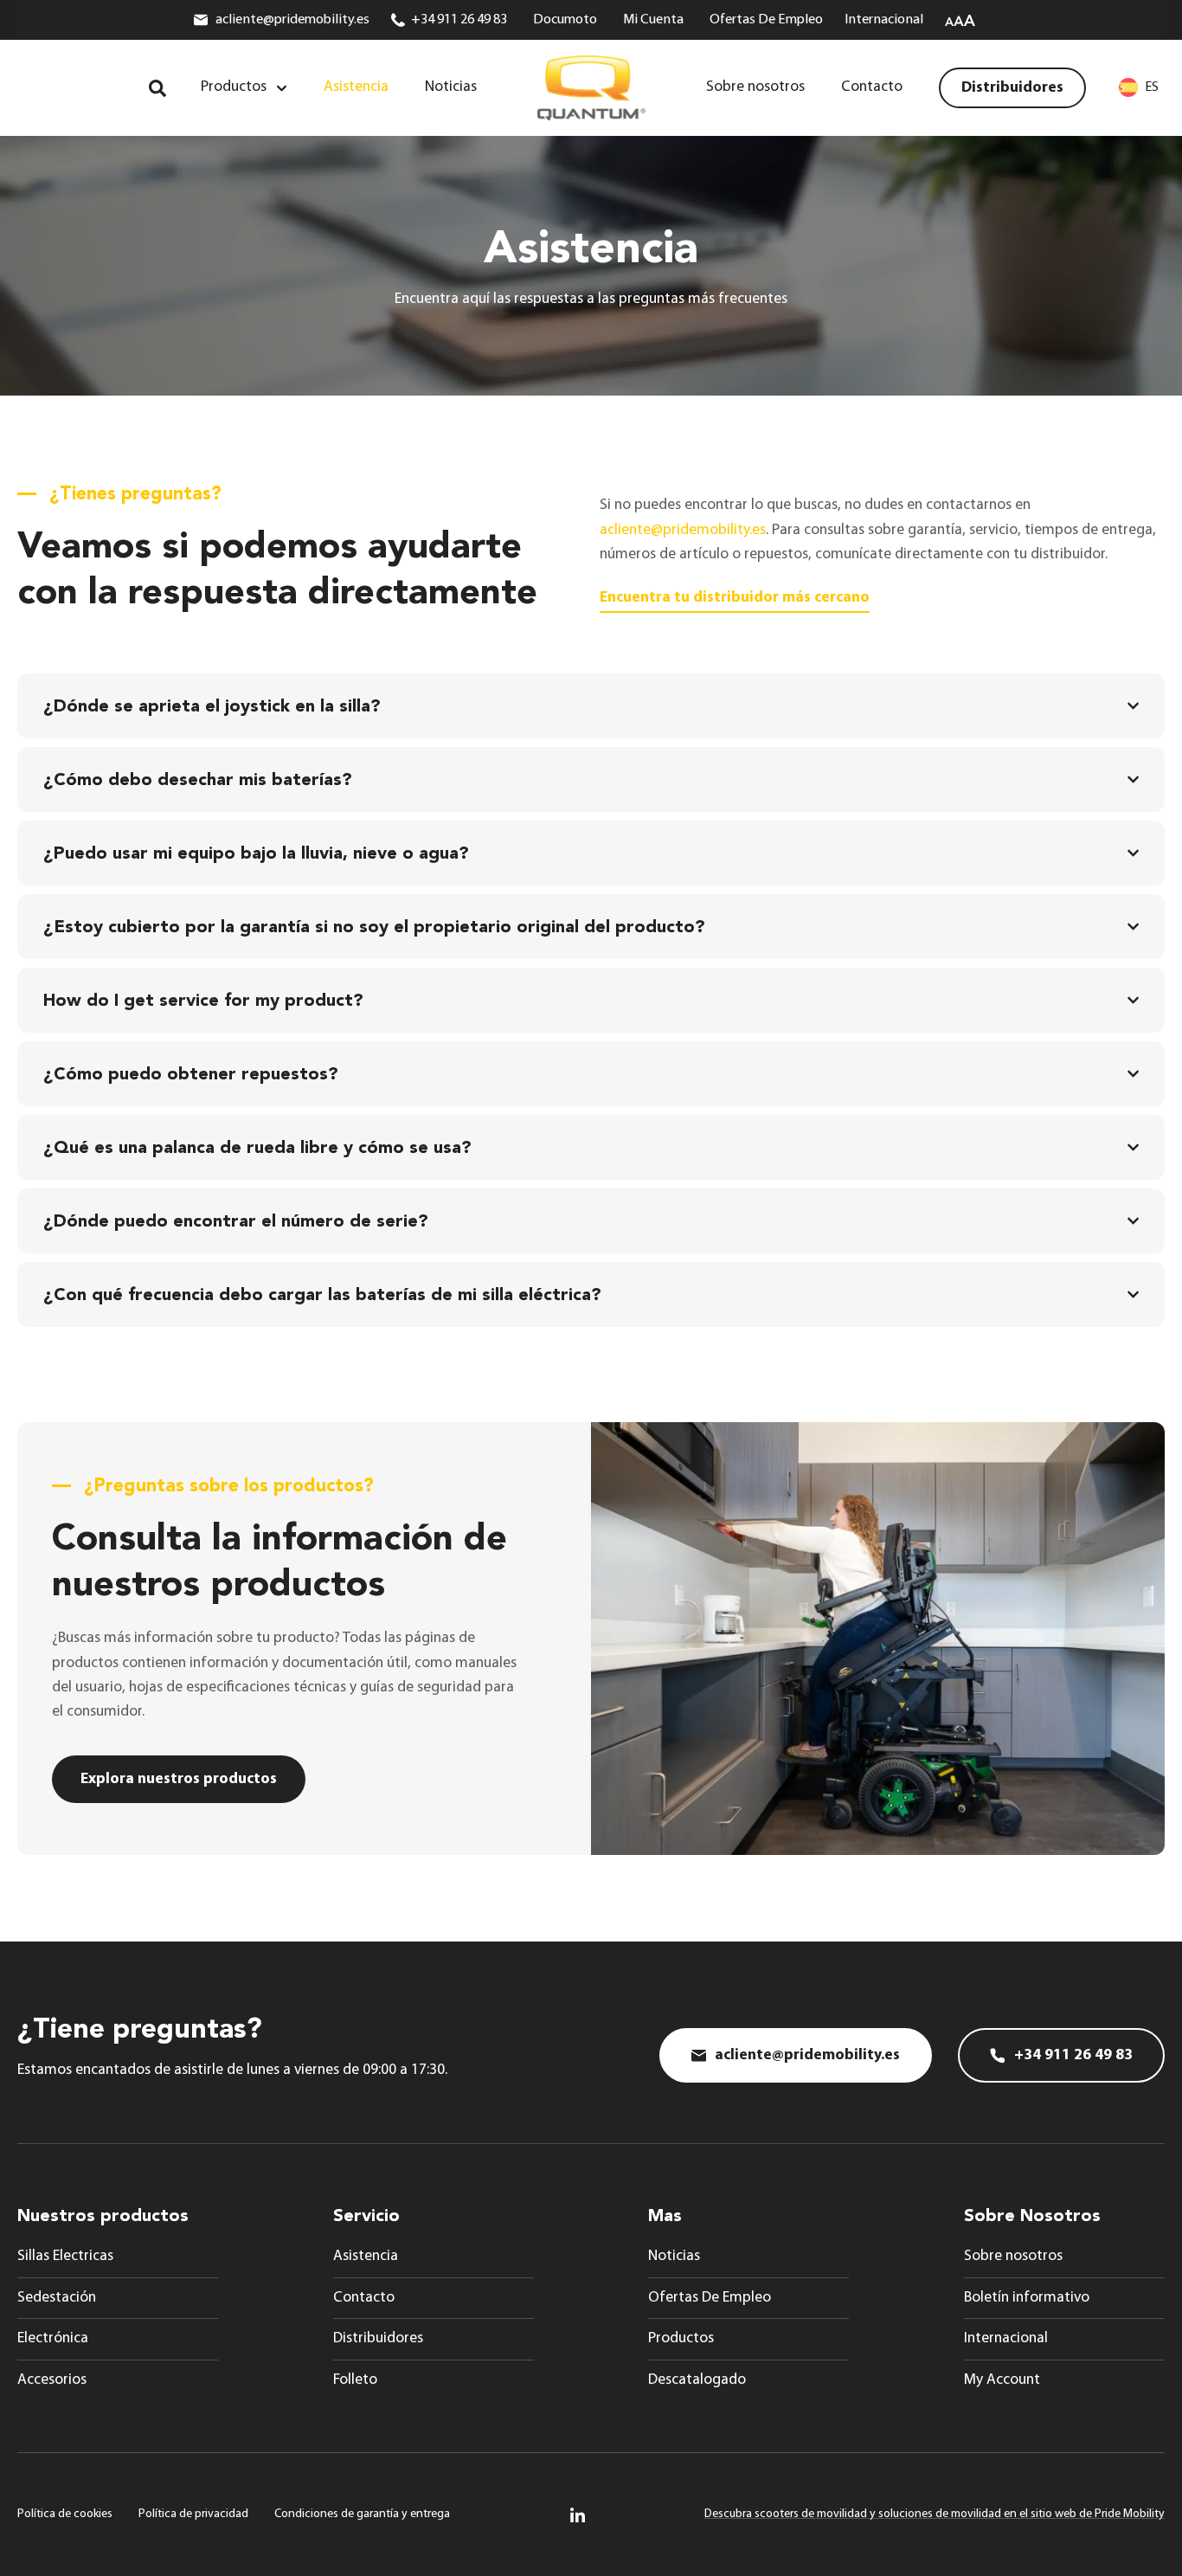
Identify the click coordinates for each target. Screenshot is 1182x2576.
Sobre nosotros (1013, 2256)
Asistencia (366, 2256)
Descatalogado (697, 2380)
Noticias (674, 2256)
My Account (1002, 2380)
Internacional (1006, 2338)
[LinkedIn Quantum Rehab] (578, 2515)
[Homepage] (591, 88)
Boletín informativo (1027, 2298)
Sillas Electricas (65, 2256)
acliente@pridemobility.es (683, 530)
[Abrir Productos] (282, 88)
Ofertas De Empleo (710, 2298)
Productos (681, 2338)
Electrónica (53, 2338)
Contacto (364, 2298)
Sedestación (57, 2298)
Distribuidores (378, 2338)
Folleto (355, 2380)
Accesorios (52, 2380)
